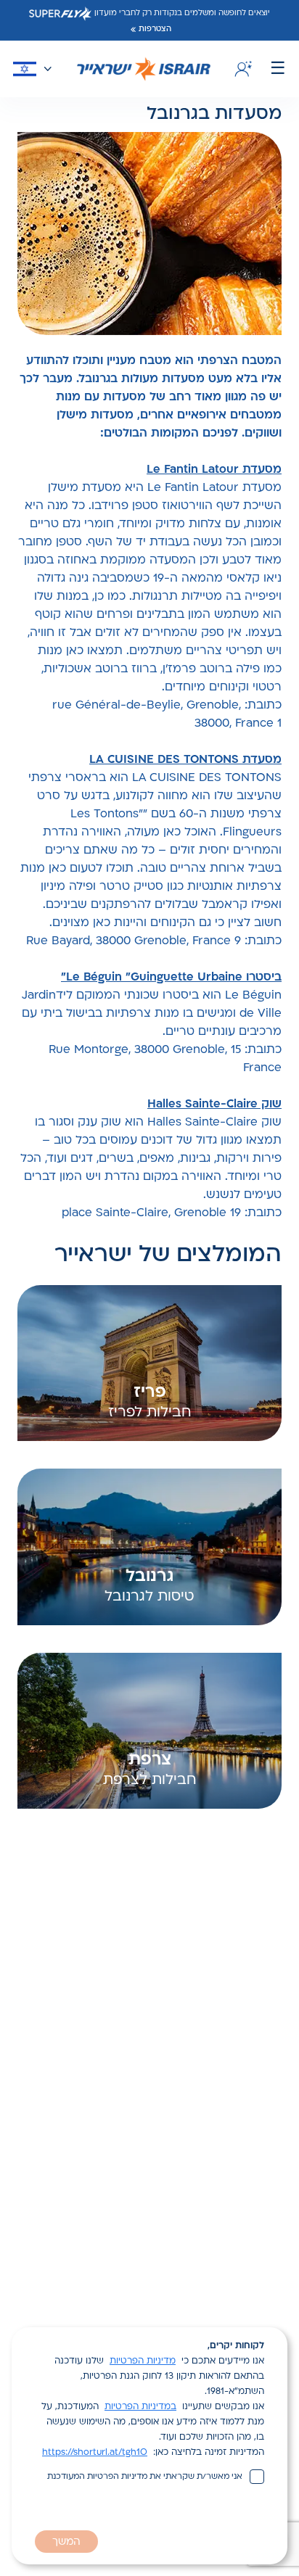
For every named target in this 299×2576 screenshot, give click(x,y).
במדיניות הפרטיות (140, 2407)
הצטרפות (155, 29)
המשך (66, 2542)
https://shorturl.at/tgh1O (95, 2453)
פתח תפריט (278, 69)
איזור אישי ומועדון (241, 69)
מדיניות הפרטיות (143, 2361)
